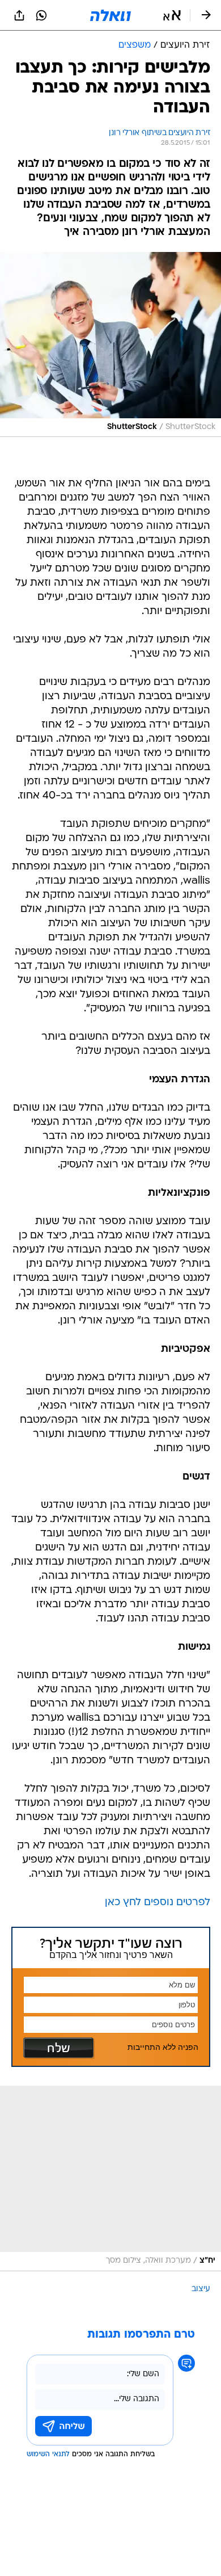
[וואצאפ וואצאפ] (41, 15)
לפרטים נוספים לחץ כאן (158, 1903)
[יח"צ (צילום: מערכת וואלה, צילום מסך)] (110, 2178)
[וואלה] (110, 15)
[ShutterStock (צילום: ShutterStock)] (110, 344)
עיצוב (201, 2289)
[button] (172, 15)
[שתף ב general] (19, 15)
